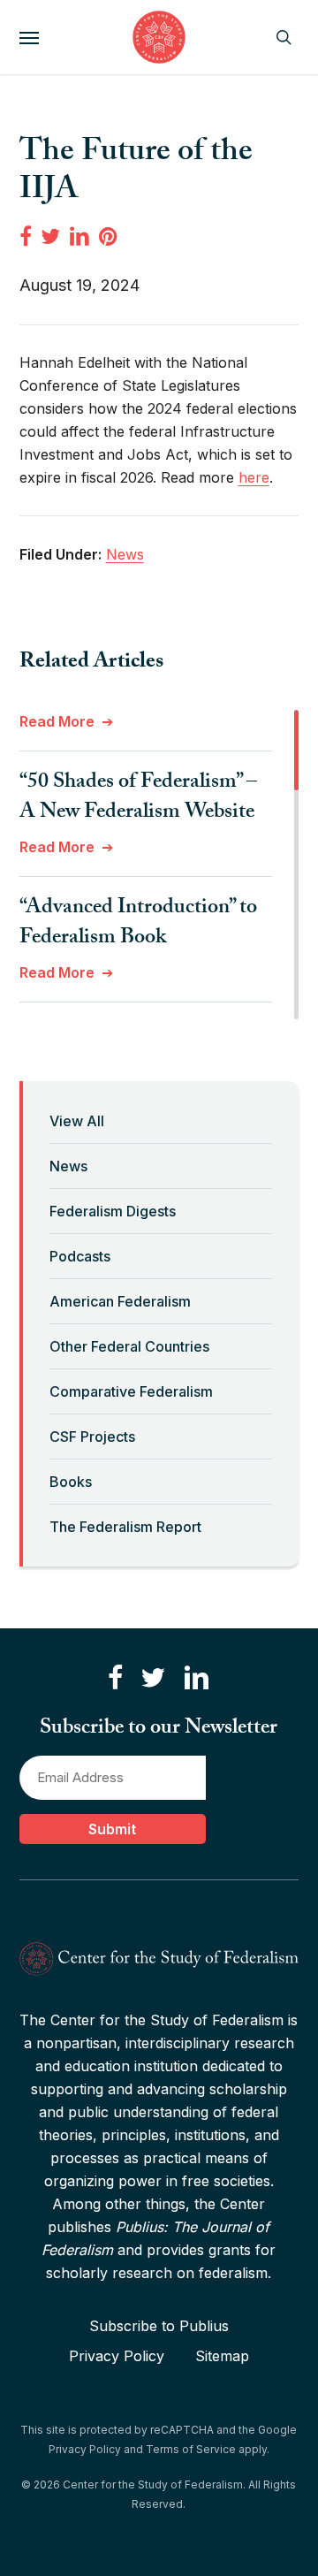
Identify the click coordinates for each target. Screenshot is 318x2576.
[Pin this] (110, 236)
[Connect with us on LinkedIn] (196, 1678)
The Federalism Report (125, 1527)
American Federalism (120, 1301)
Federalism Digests (113, 1211)
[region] (159, 865)
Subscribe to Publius (159, 2326)
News (68, 1166)
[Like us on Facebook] (115, 1678)
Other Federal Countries (129, 1346)
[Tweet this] (50, 236)
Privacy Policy (117, 2356)
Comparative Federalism (131, 1391)
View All (77, 1121)
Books (71, 1482)
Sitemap (222, 2356)
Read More (57, 721)
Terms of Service (191, 2449)
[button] (29, 37)
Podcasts (80, 1256)
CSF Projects (92, 1437)
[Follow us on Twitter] (153, 1678)
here (254, 477)
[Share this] (26, 236)
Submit (112, 1829)
